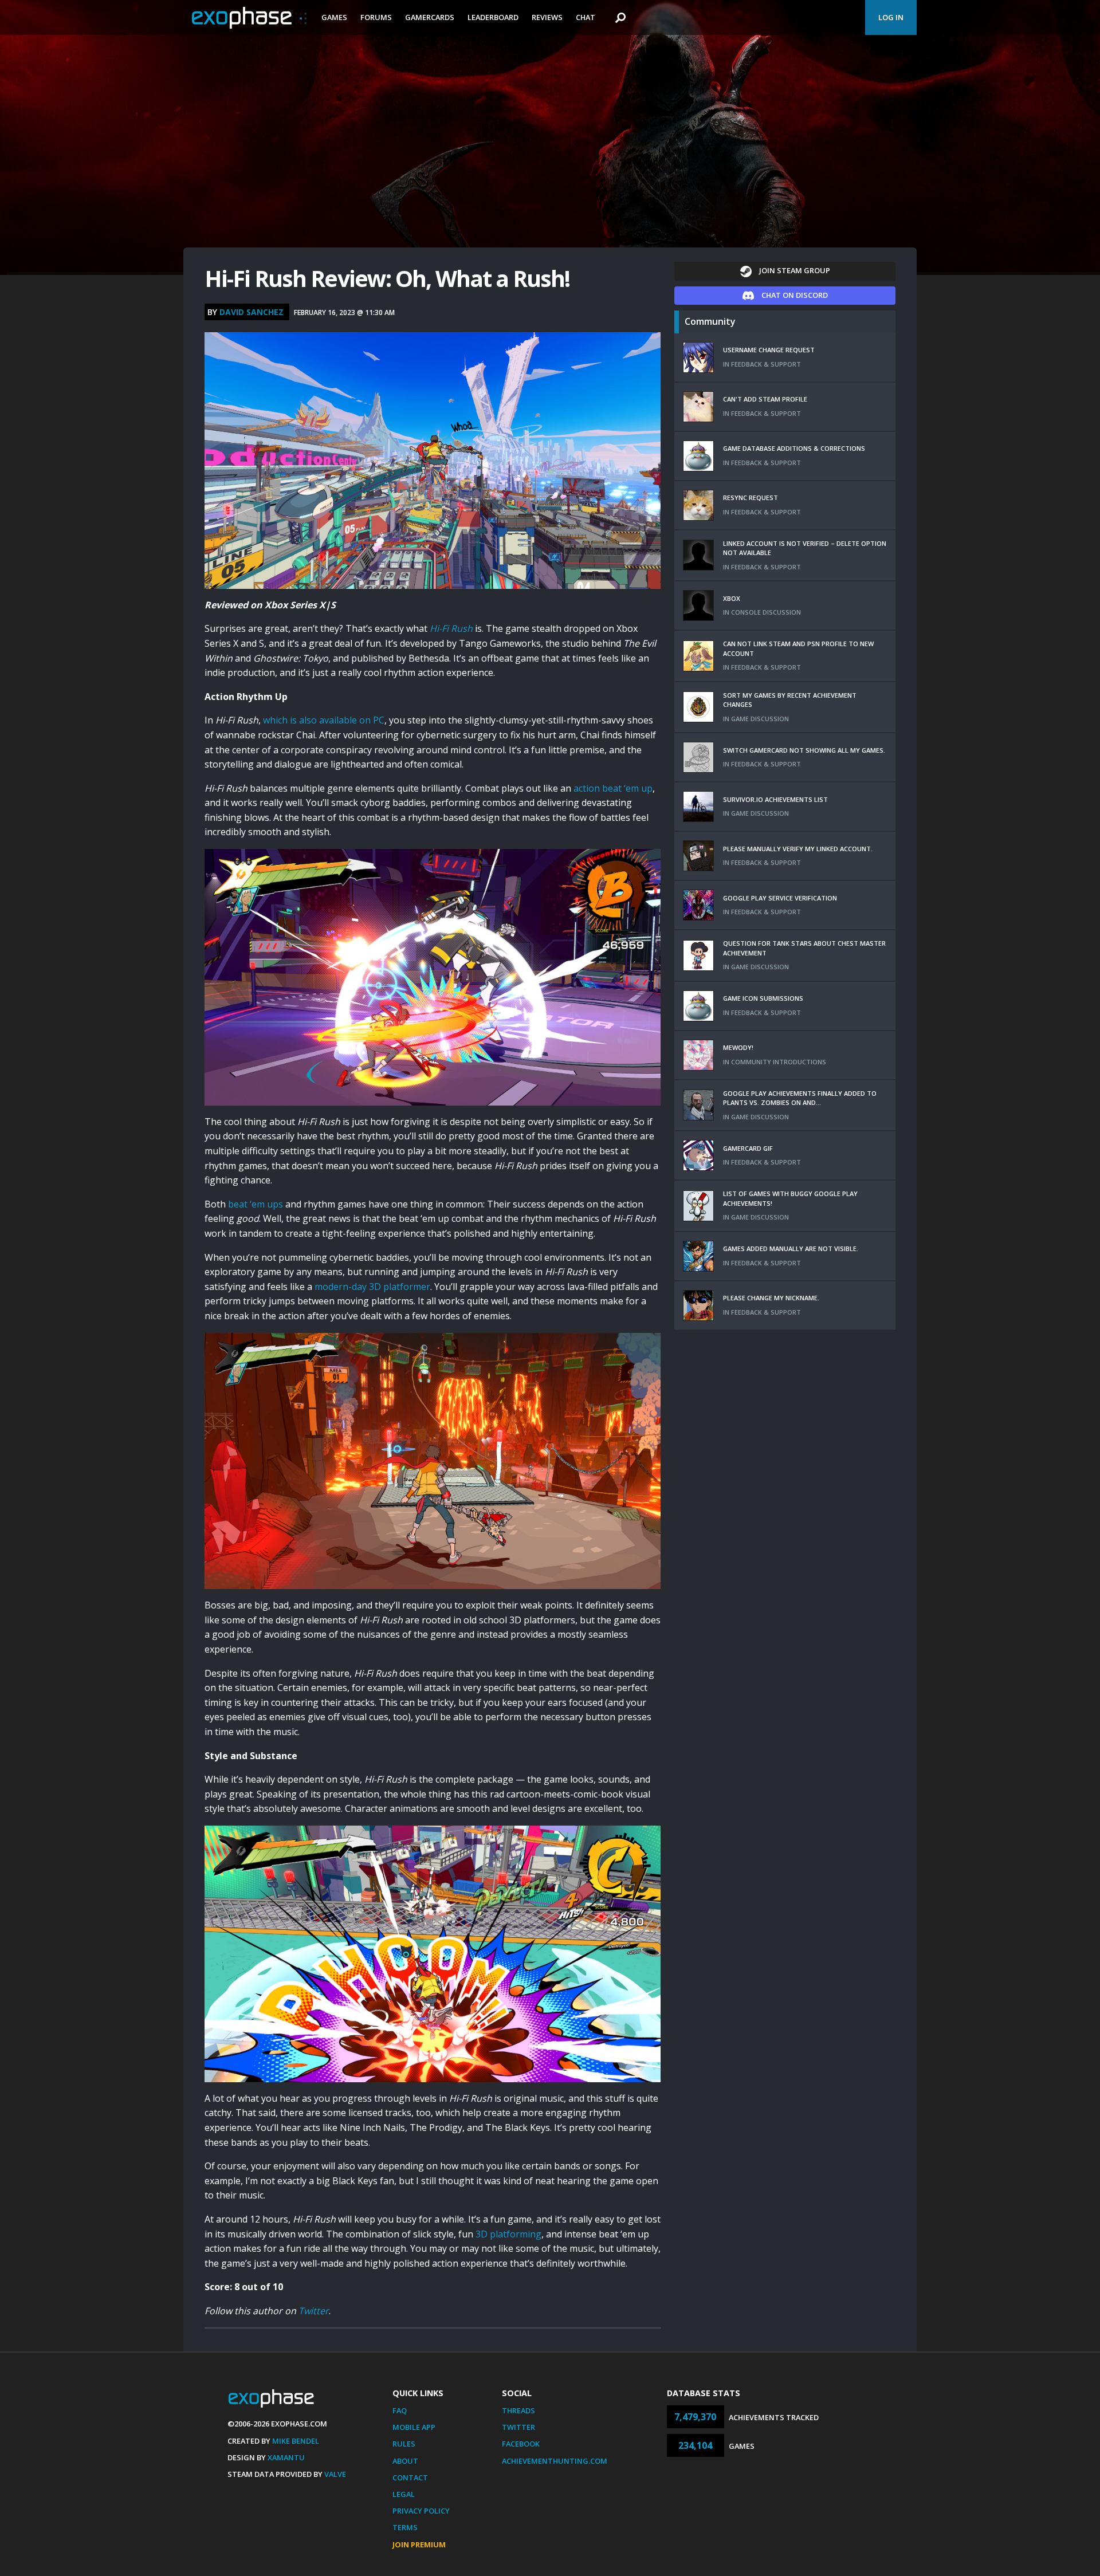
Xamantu (286, 2457)
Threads (518, 2410)
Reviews (547, 17)
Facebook (521, 2444)
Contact (410, 2477)
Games (334, 17)
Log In (891, 17)
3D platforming (508, 2234)
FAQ (400, 2410)
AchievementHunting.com (555, 2461)
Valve (335, 2474)
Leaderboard (493, 17)
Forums (376, 17)
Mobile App (414, 2427)
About (405, 2461)
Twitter (314, 2311)
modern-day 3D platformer (372, 1287)
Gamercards (430, 17)
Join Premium (419, 2544)
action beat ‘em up (613, 788)
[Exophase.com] (249, 18)
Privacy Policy (421, 2511)
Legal (404, 2494)
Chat (586, 17)
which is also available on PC (324, 720)
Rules (404, 2444)
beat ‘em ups (256, 1204)
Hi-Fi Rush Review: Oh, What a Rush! (387, 278)
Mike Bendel (296, 2441)
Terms (405, 2527)
